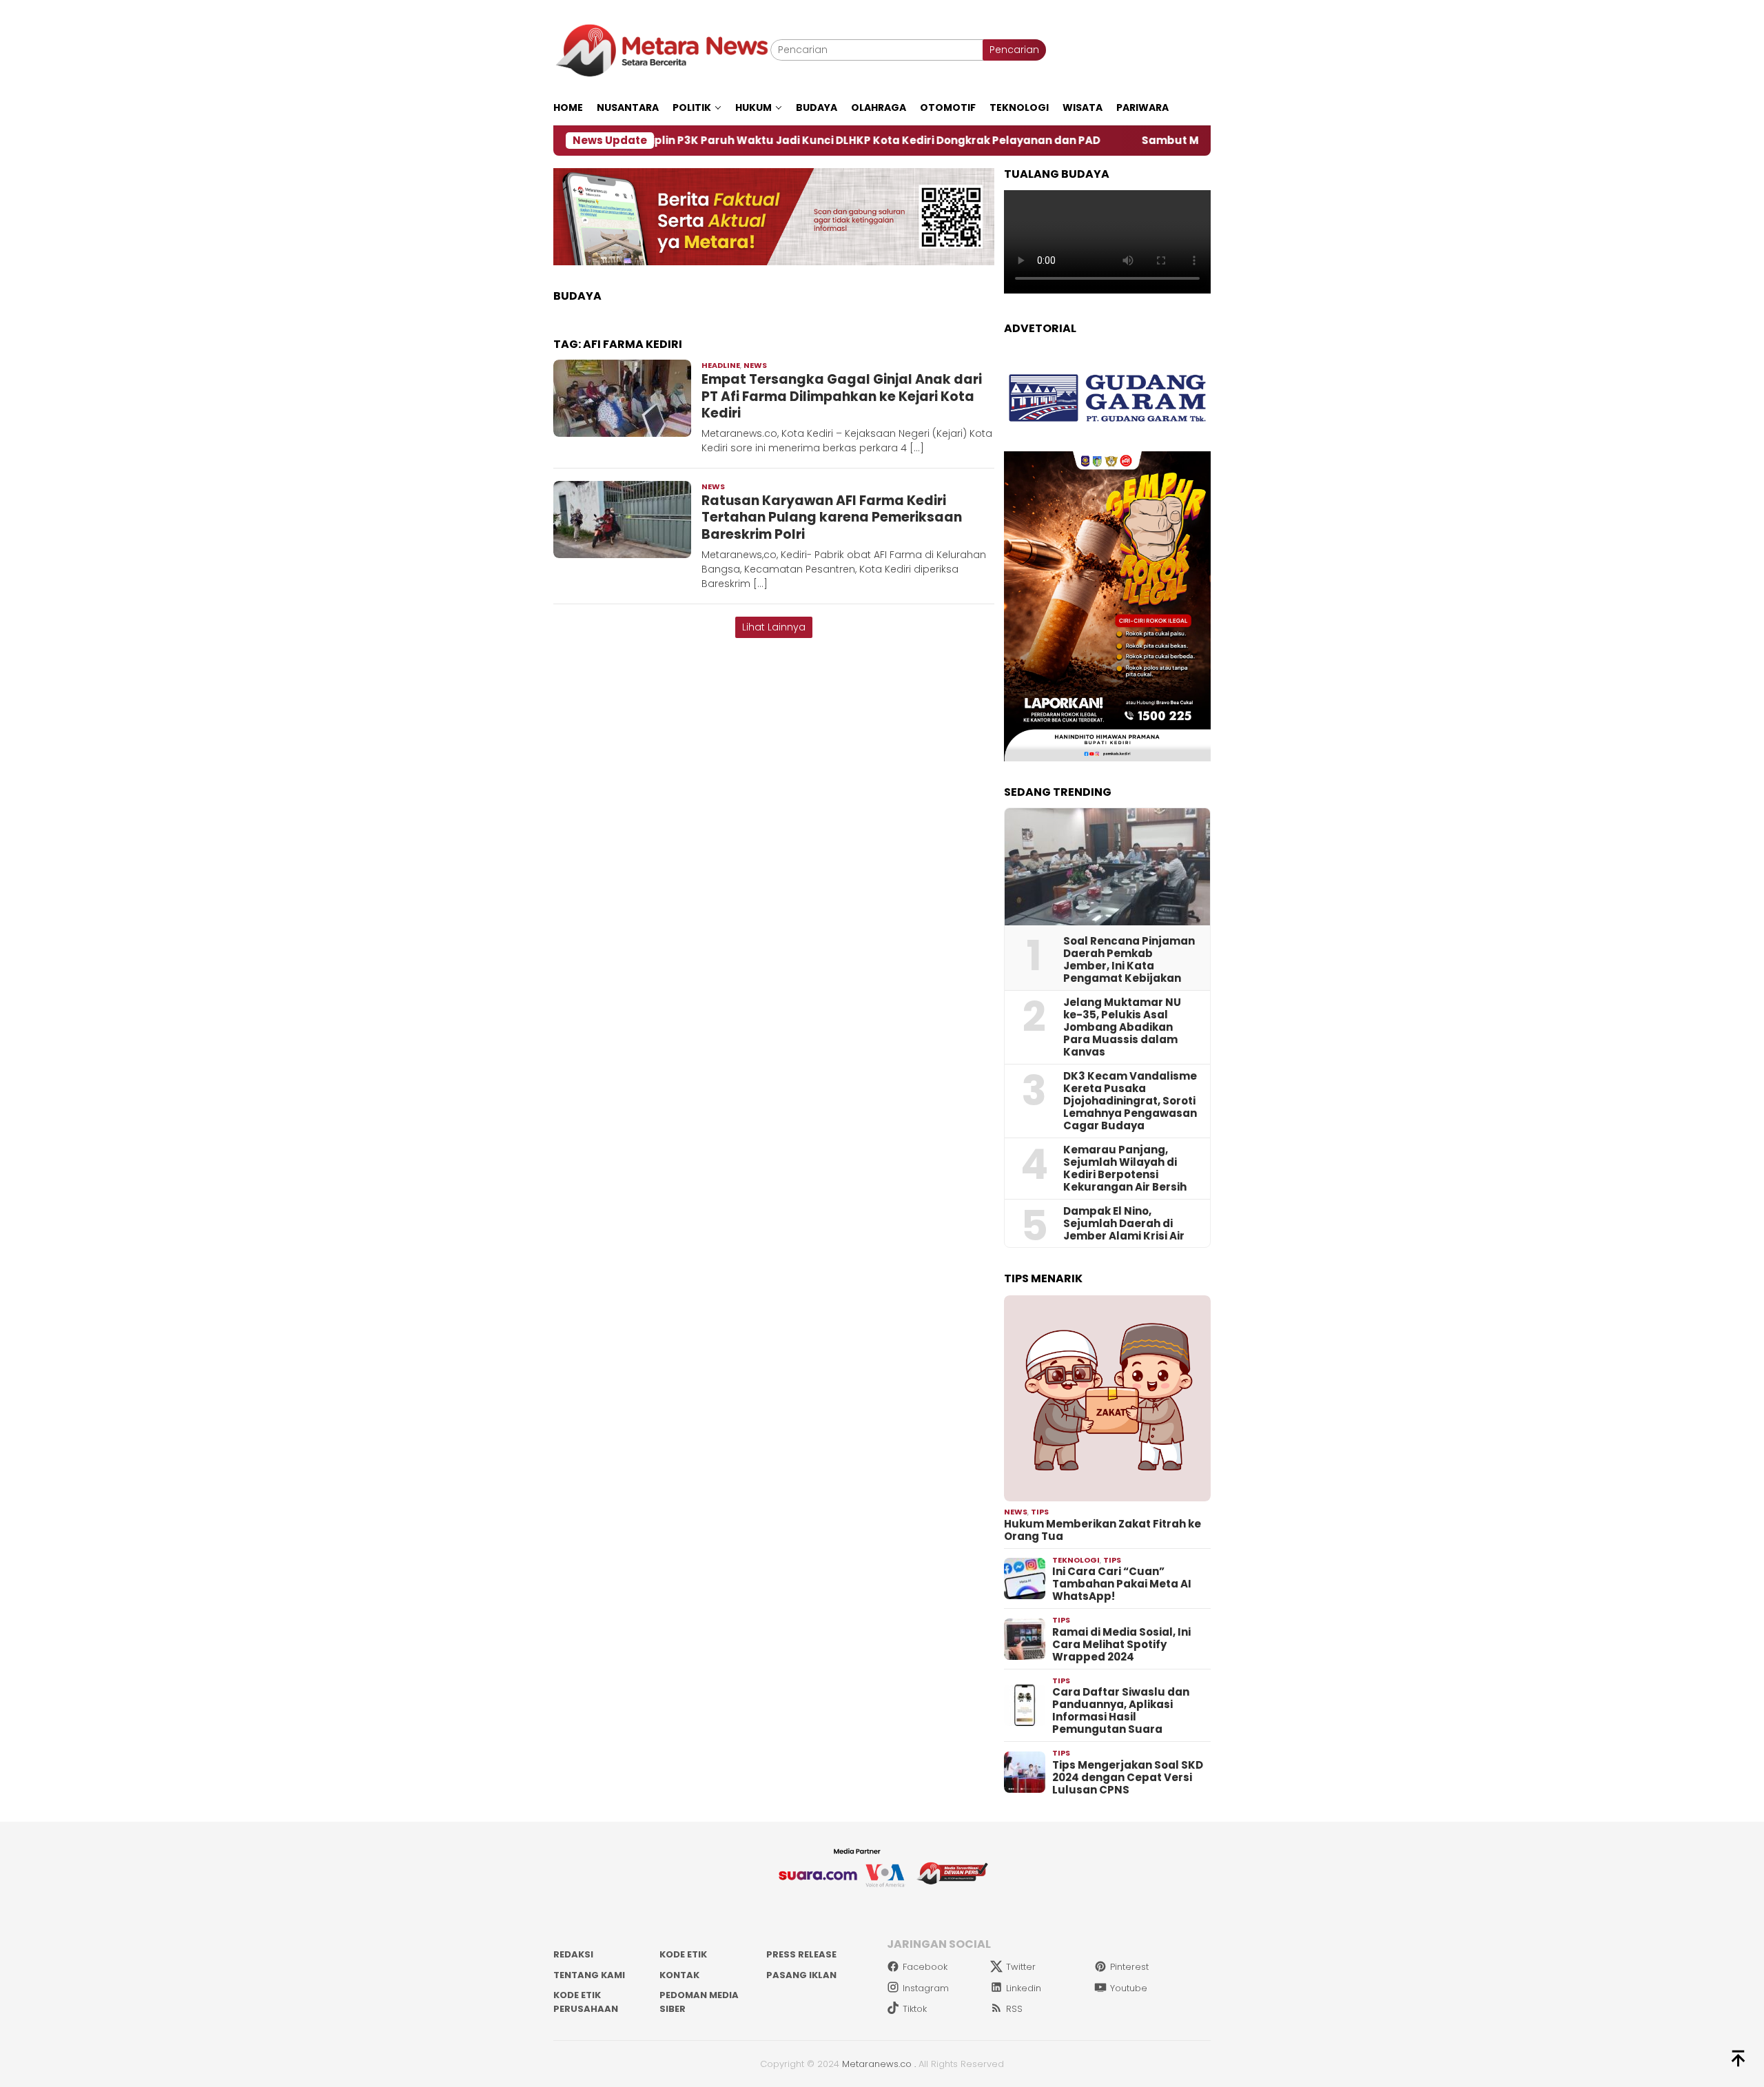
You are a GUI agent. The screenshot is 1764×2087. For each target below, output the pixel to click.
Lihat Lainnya (774, 627)
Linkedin (1024, 1988)
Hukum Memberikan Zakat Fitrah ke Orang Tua (1102, 1530)
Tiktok (915, 2009)
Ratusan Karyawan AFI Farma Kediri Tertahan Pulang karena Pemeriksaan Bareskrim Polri (832, 517)
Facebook (925, 1967)
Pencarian (1014, 50)
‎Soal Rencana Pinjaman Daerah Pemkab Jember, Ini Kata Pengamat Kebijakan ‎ (1129, 960)
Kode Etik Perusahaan (586, 2002)
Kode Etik (683, 1954)
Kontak (679, 1975)
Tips (1040, 1512)
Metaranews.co (877, 2064)
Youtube (1129, 1988)
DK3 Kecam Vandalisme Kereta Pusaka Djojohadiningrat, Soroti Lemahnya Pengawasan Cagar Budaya (1130, 1101)
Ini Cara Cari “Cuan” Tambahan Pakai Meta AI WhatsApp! (1122, 1584)
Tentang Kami (589, 1975)
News (755, 365)
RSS (1014, 2009)
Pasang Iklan (801, 1975)
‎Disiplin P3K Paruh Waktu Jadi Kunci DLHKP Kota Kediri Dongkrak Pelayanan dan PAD (748, 141)
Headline (721, 365)
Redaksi (573, 1954)
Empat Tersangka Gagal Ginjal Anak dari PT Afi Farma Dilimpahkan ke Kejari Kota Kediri (842, 396)
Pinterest (1129, 1967)
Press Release (801, 1954)
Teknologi (1076, 1560)
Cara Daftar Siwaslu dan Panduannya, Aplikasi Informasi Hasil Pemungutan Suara (1121, 1711)
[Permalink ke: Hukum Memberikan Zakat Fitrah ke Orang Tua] (1107, 1399)
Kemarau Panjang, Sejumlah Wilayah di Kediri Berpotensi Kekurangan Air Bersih (1125, 1169)
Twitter (1021, 1967)
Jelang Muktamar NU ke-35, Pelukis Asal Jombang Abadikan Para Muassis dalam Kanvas (1122, 1027)
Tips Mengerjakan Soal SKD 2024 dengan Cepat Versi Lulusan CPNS (1128, 1778)
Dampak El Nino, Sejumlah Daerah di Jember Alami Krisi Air (1124, 1224)
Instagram (926, 1988)
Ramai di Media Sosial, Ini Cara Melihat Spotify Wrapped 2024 (1121, 1645)
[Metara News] (662, 50)
